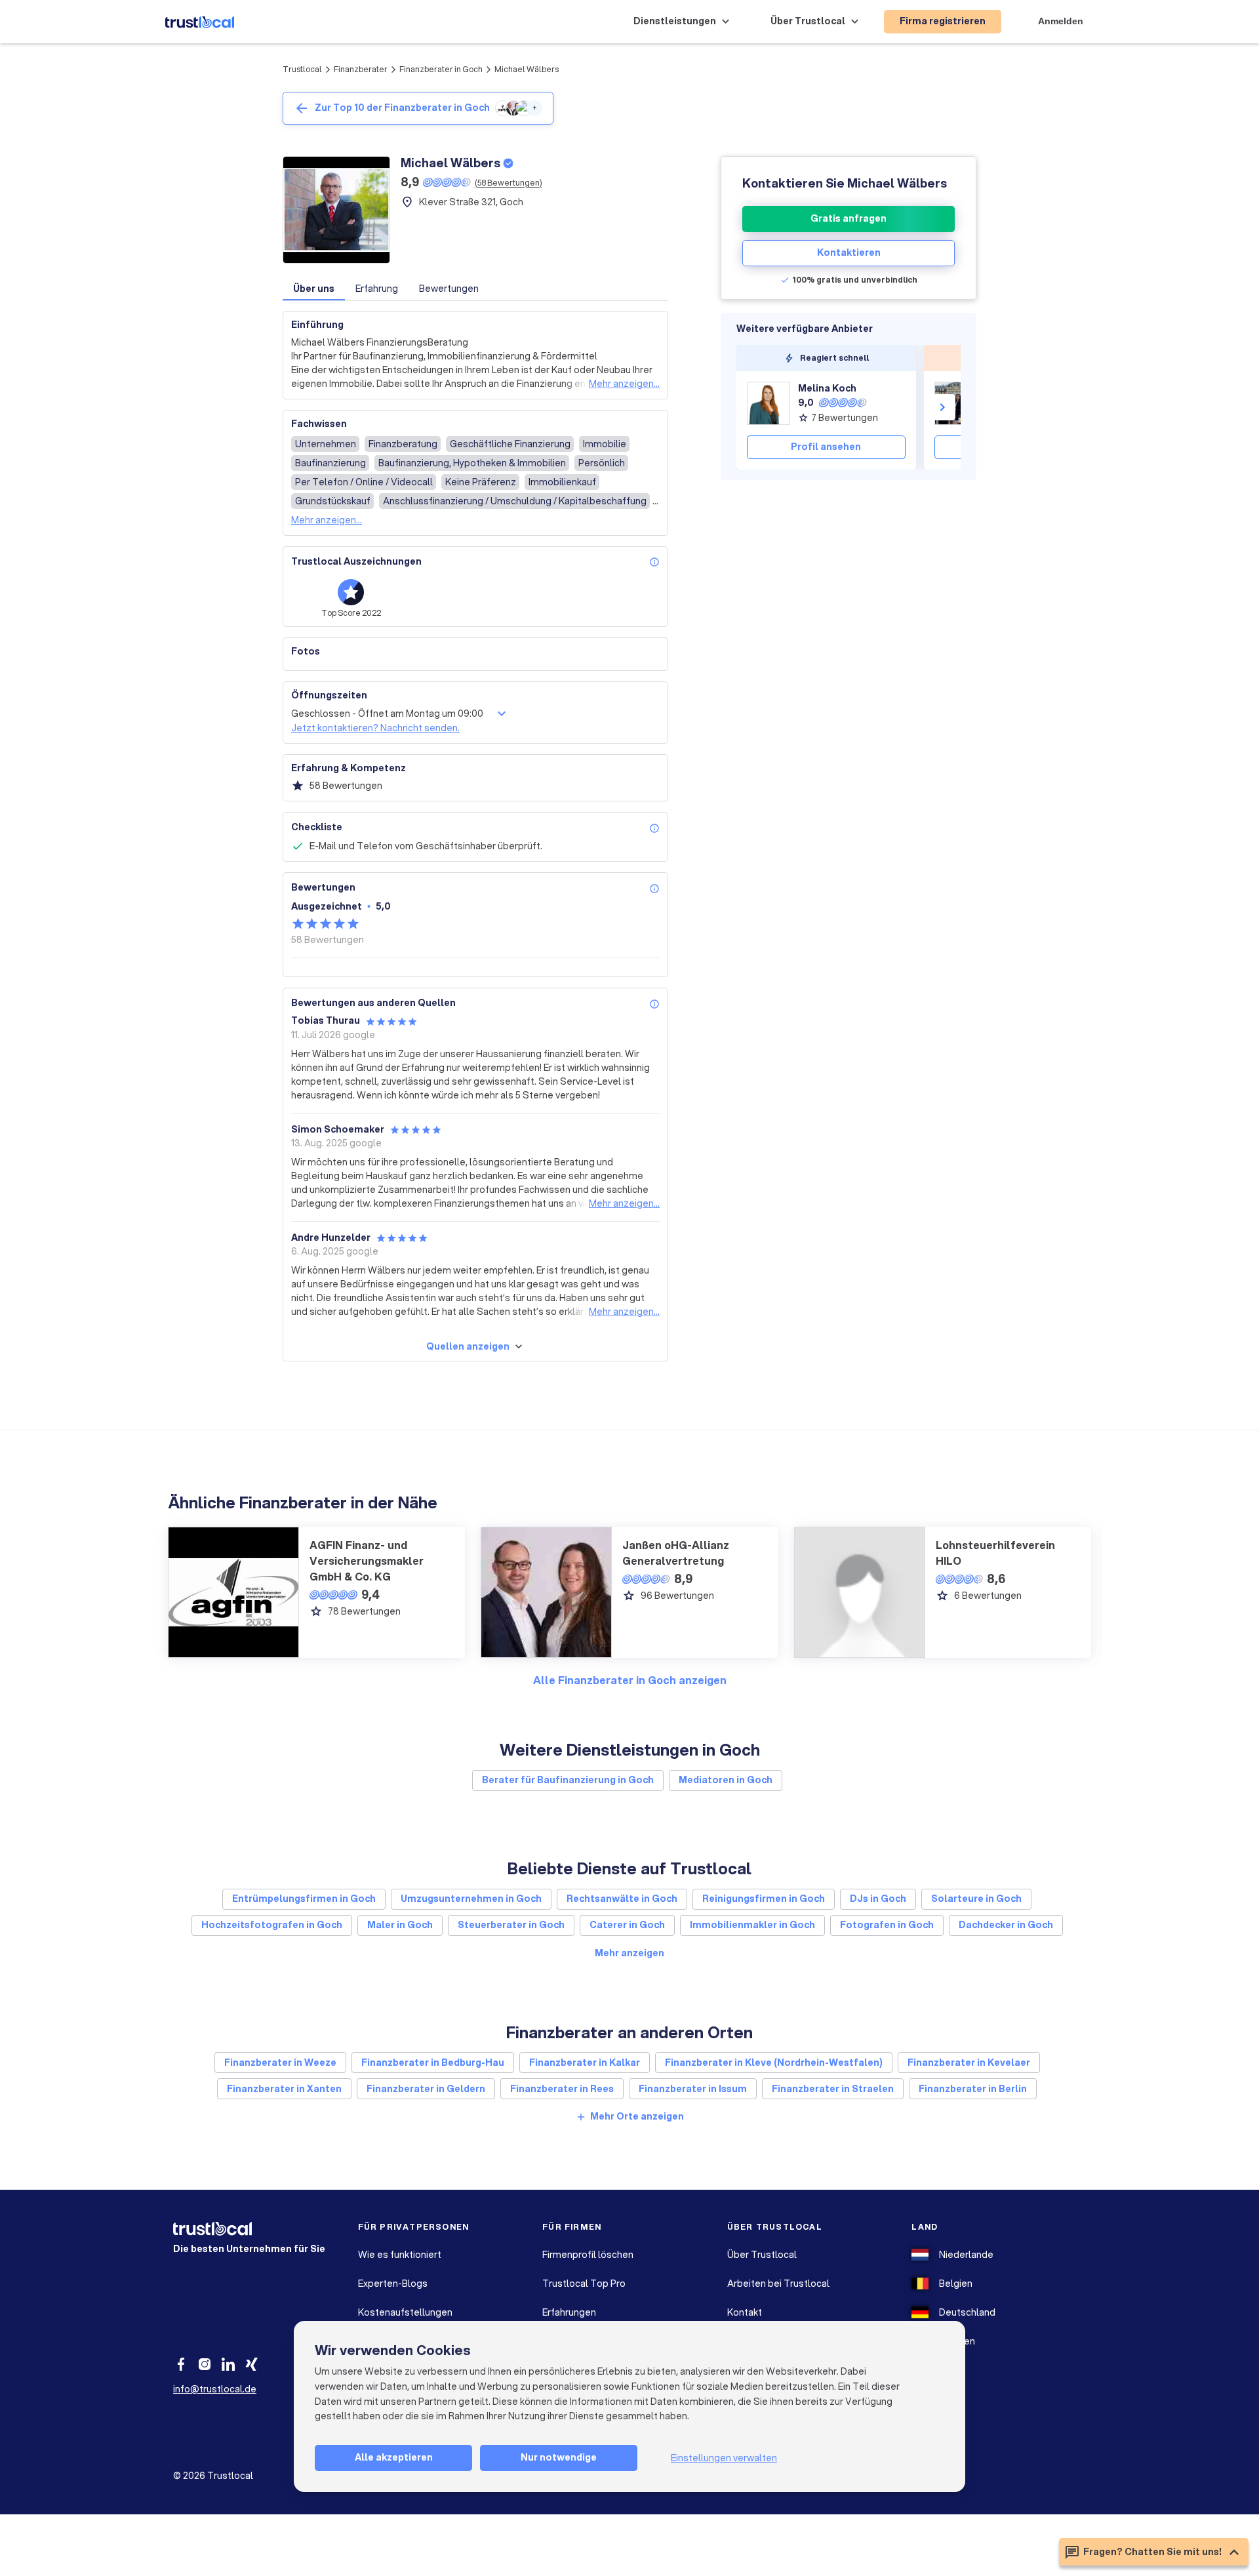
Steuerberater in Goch (511, 1925)
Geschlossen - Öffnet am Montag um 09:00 (387, 714)
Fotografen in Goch (887, 1925)
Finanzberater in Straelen (833, 2089)
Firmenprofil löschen (588, 2255)
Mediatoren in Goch (726, 1780)
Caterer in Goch (627, 1925)
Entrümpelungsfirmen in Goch (304, 1899)
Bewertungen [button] (449, 289)
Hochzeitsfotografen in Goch (272, 1925)
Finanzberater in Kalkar (585, 2063)
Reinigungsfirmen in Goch (764, 1899)
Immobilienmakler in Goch (752, 1925)
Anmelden (1061, 21)
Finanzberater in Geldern (426, 2089)
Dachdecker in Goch (1006, 1925)
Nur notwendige (559, 2457)
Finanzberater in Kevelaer (969, 2063)
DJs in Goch (878, 1899)
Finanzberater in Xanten (284, 2089)
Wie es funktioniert (400, 2255)
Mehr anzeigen (629, 1953)
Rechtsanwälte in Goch (622, 1899)
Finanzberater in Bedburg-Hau (433, 2063)
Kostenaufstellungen (405, 2312)
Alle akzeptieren (394, 2457)
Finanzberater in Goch (441, 69)
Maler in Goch (400, 1925)
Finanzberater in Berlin (973, 2089)
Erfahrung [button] (377, 289)
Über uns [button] (314, 289)
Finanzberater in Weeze (280, 2063)
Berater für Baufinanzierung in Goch (568, 1780)
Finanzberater (361, 69)
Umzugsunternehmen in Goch (471, 1899)
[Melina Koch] (769, 403)
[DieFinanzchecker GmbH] (956, 403)
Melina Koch (827, 388)
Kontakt (745, 2312)
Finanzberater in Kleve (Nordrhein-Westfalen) (774, 2063)
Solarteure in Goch (976, 1899)
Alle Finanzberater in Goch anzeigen (630, 1680)
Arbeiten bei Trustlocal (778, 2284)
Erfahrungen (569, 2312)
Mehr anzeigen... (624, 384)
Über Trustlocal (762, 2255)
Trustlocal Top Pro (584, 2284)
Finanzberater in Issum (693, 2089)
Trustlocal (302, 69)
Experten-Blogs (393, 2284)
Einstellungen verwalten (724, 2458)
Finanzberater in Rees (562, 2089)
